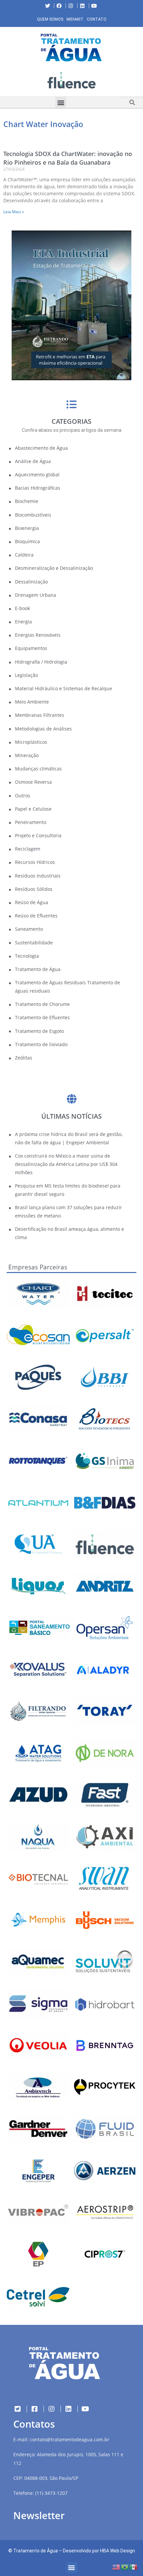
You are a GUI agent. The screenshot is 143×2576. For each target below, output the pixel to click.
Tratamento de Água (36, 2551)
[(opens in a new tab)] (71, 80)
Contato (97, 19)
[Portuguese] (125, 2567)
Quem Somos (50, 19)
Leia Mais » (14, 212)
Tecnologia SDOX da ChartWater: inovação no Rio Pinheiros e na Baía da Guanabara (68, 158)
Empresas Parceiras (38, 1267)
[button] (5, 81)
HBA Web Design (118, 2551)
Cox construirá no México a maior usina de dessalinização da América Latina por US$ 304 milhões (66, 1164)
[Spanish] (134, 2567)
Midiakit (75, 19)
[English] (116, 2567)
